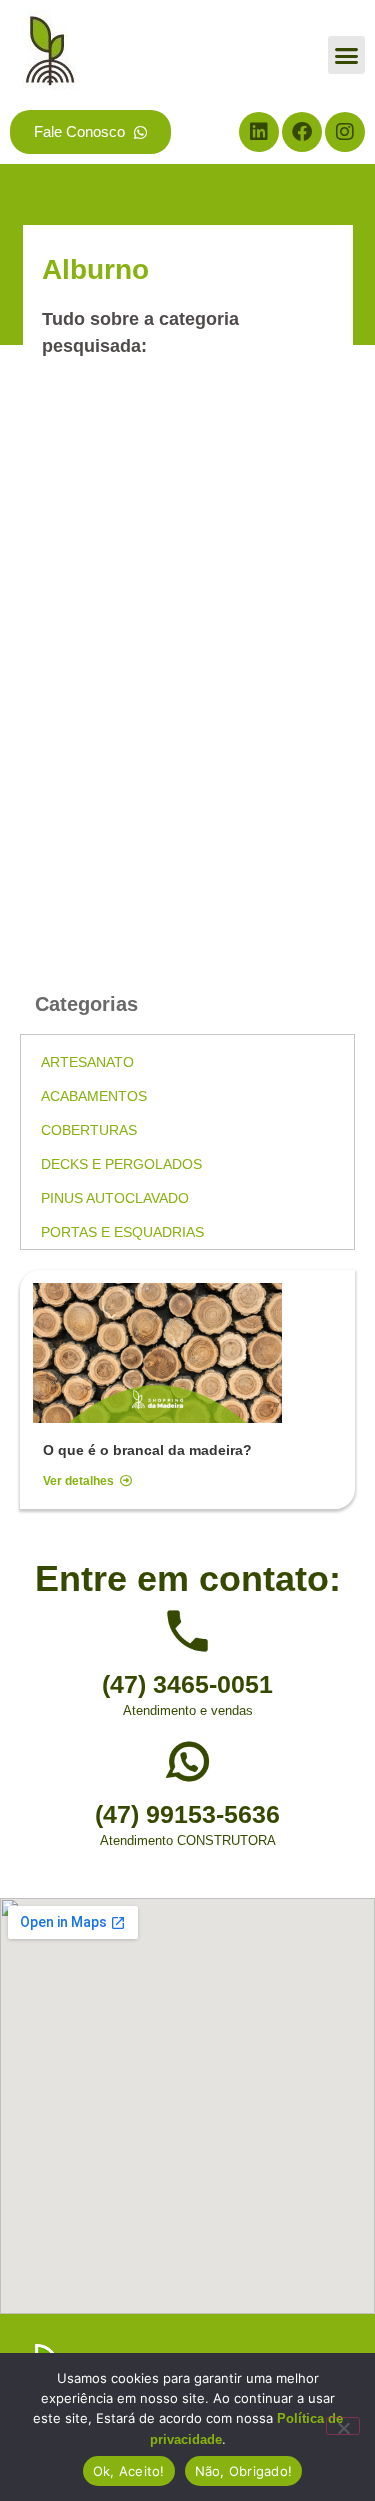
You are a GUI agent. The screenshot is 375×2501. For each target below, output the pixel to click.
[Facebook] (302, 132)
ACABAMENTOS (94, 1096)
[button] (347, 55)
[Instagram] (345, 132)
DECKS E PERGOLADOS (121, 1164)
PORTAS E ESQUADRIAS (122, 1232)
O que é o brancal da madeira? (147, 1450)
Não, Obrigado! (244, 2471)
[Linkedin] (259, 132)
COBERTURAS (89, 1130)
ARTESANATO (87, 1062)
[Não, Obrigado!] (343, 2426)
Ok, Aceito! (129, 2471)
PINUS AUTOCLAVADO (115, 1198)
